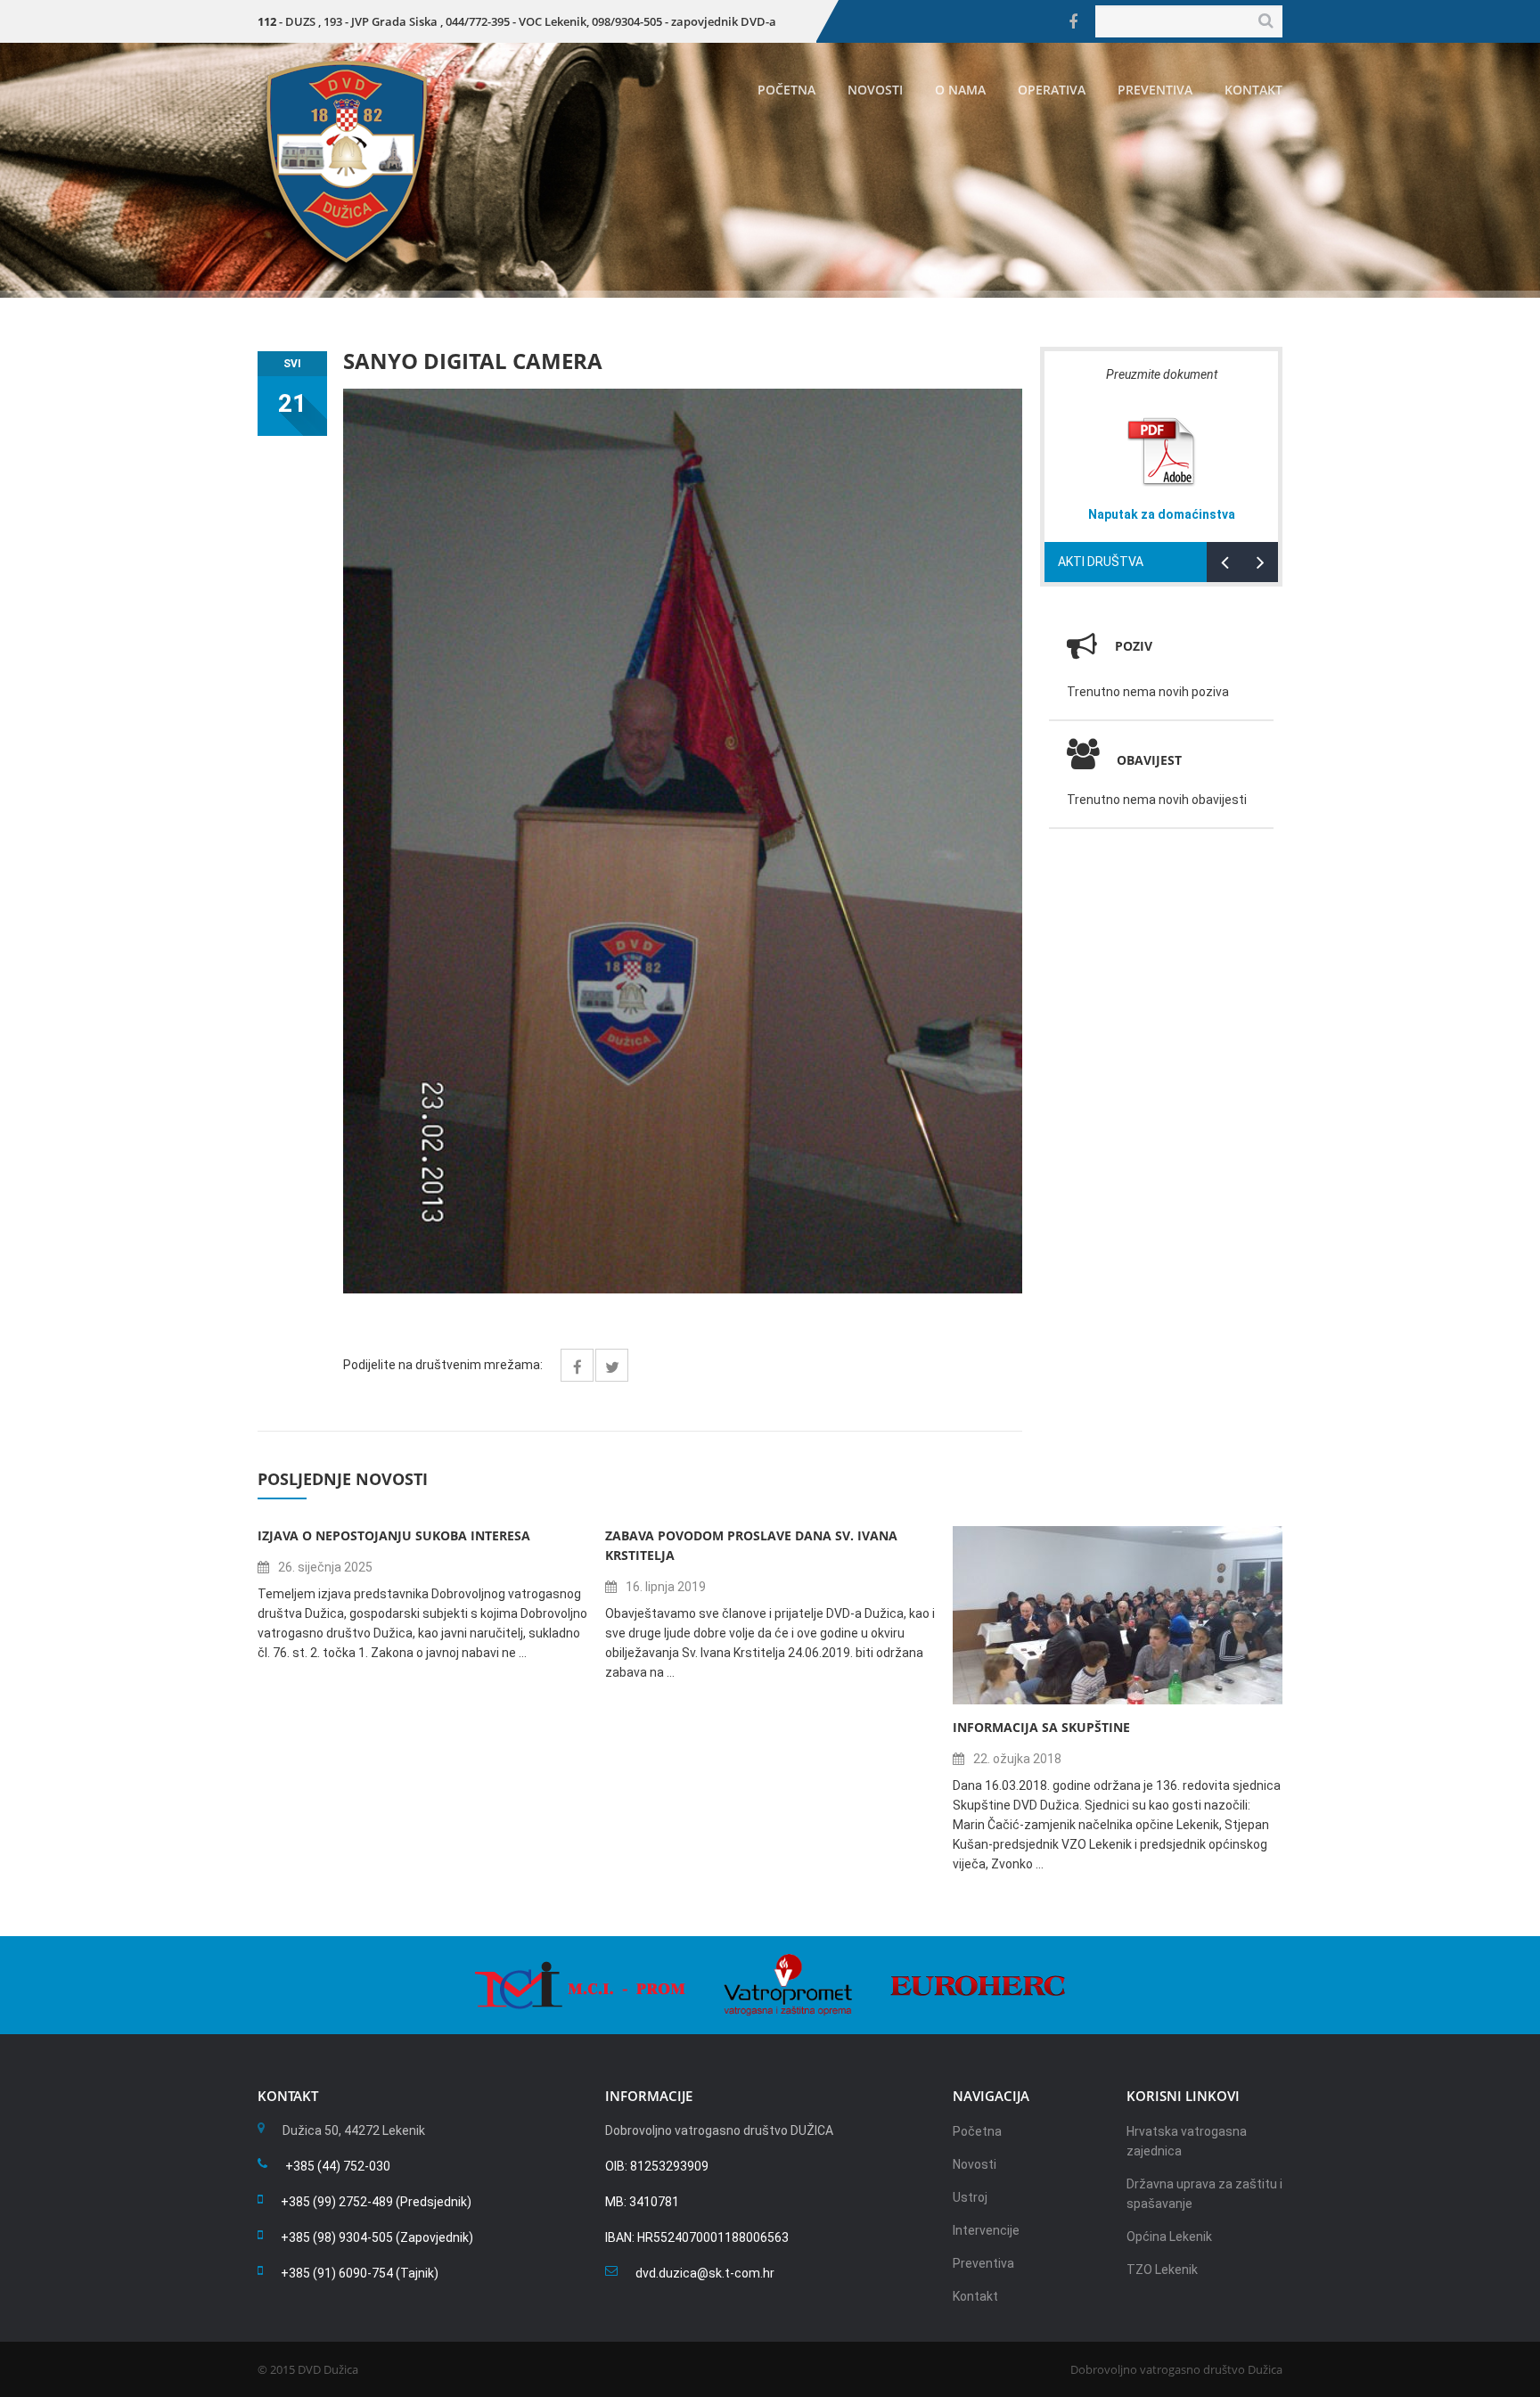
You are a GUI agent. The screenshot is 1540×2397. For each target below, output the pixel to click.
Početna (786, 90)
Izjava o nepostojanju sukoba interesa (394, 1535)
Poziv (1134, 646)
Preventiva (1155, 90)
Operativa (1052, 90)
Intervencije (986, 2230)
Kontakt (1253, 90)
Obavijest (1149, 760)
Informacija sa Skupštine (1041, 1727)
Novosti (875, 90)
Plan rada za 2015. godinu (1169, 514)
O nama (960, 90)
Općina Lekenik (1169, 2237)
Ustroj (970, 2197)
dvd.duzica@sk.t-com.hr (705, 2273)
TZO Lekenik (1162, 2270)
